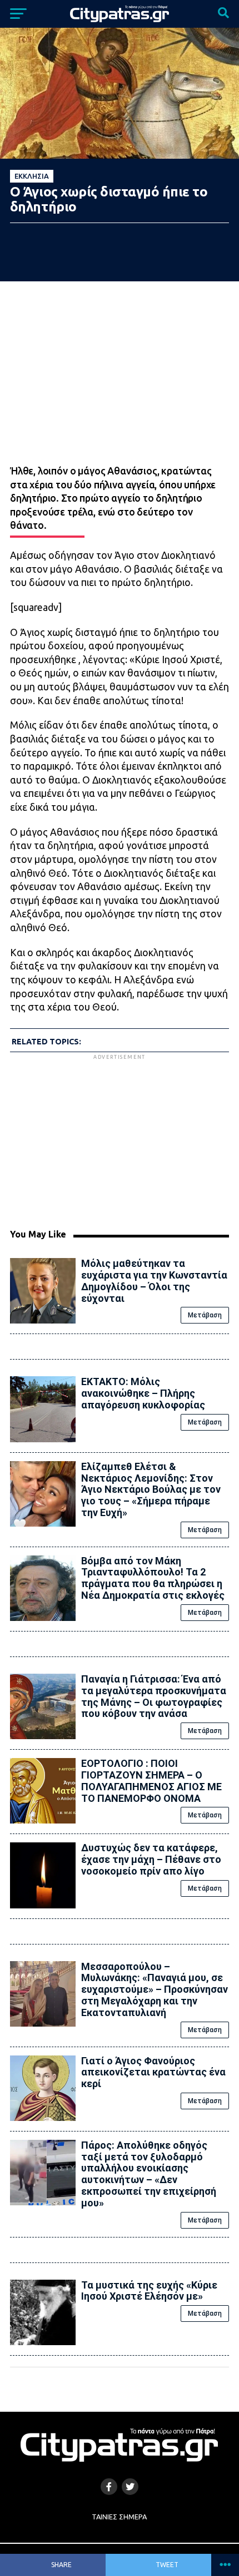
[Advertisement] (120, 1140)
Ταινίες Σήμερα (119, 2517)
